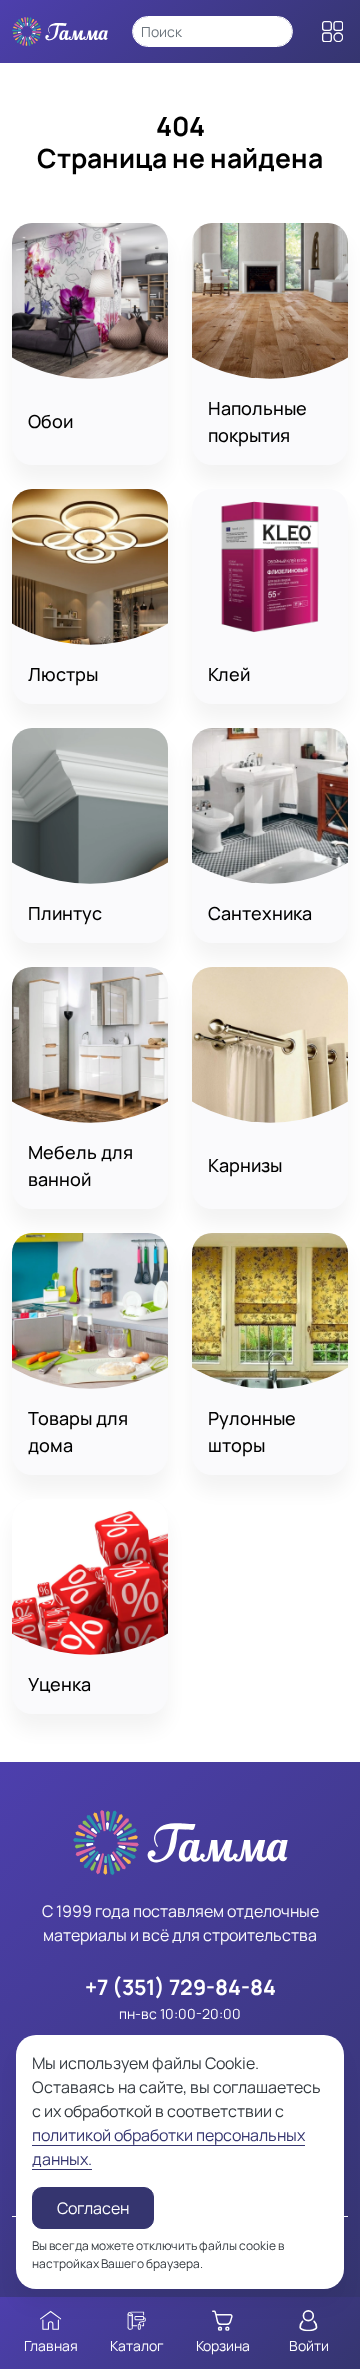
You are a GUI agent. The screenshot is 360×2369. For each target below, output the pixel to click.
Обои (50, 421)
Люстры (63, 674)
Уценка (59, 1684)
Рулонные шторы (252, 1431)
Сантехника (260, 913)
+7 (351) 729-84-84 (180, 1986)
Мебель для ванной (80, 1165)
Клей (229, 674)
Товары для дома (78, 1431)
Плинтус (65, 913)
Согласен (93, 2208)
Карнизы (245, 1165)
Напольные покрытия (257, 421)
